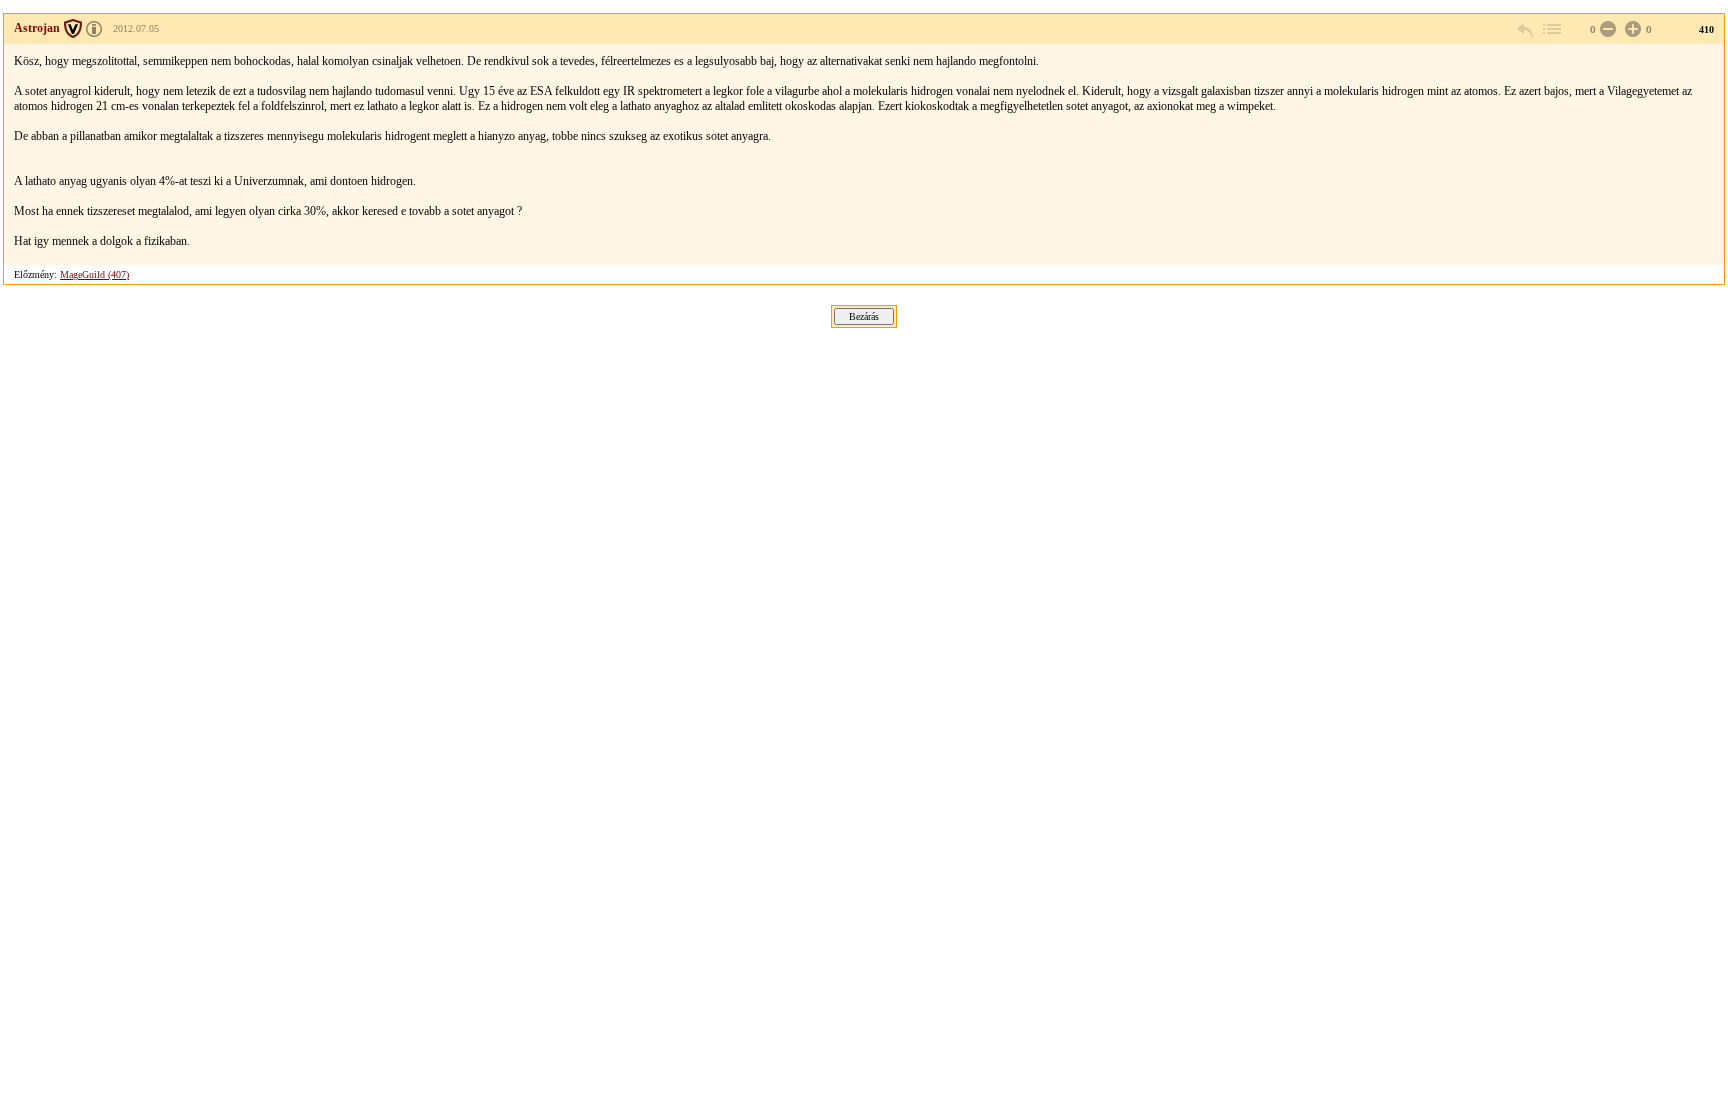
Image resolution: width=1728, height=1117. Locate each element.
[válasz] (1526, 29)
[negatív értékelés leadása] (1606, 29)
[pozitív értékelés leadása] (1631, 29)
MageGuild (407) (94, 274)
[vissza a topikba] (1551, 29)
